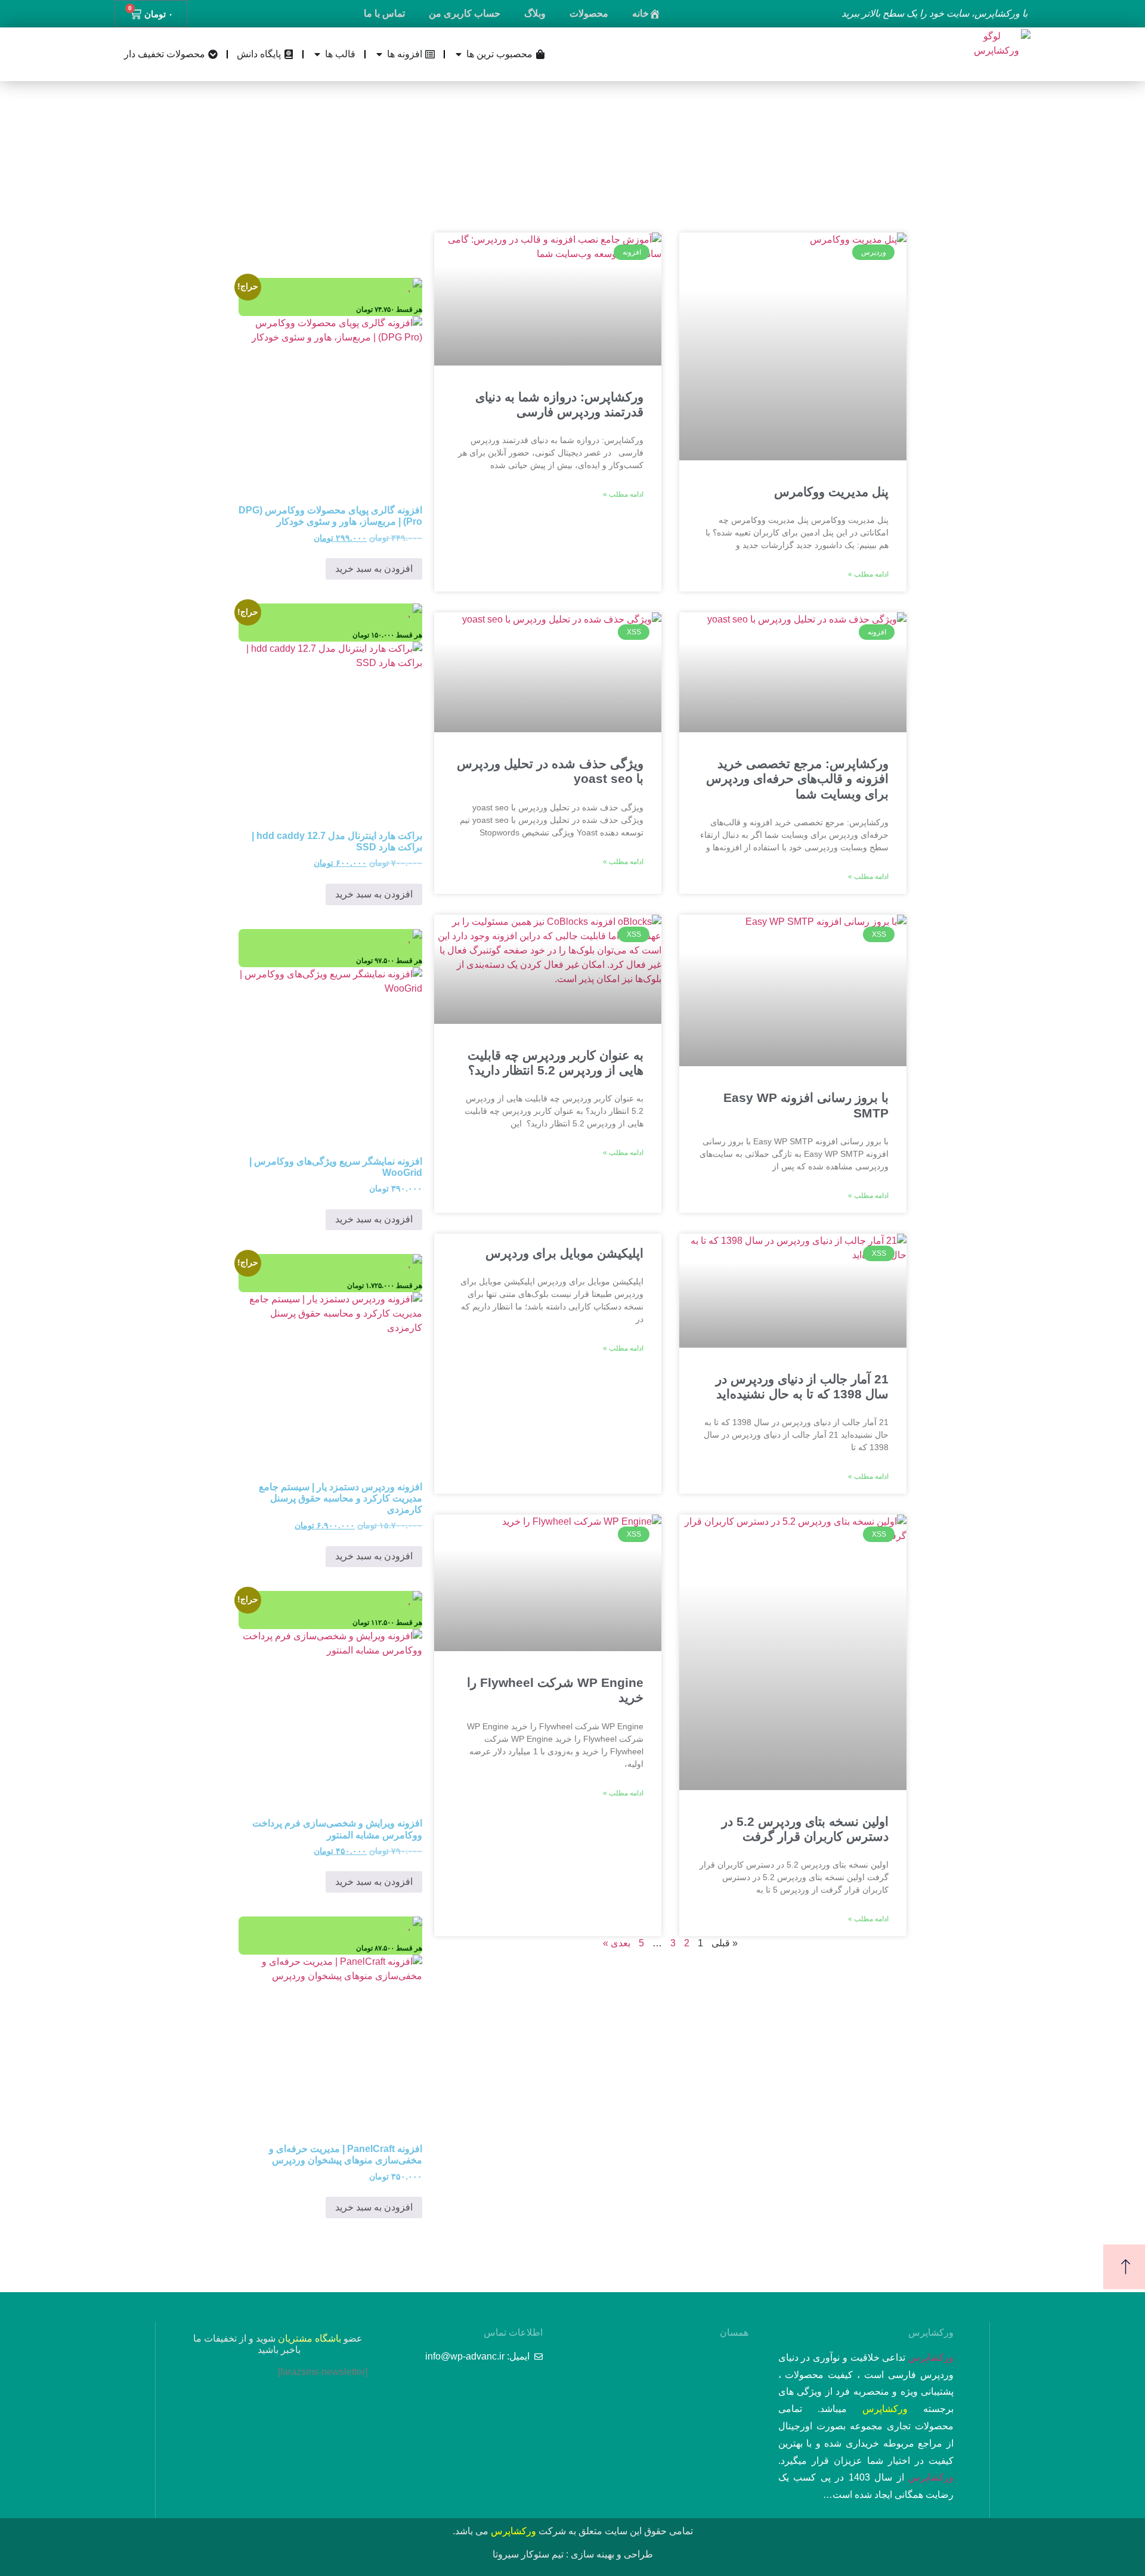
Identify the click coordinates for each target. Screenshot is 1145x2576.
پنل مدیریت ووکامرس (831, 492)
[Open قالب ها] (317, 54)
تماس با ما (384, 13)
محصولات (589, 13)
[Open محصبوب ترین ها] (459, 54)
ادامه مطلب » (868, 574)
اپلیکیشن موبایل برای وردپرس (564, 1253)
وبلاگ (535, 13)
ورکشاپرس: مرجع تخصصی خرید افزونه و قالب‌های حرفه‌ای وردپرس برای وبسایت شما (797, 778)
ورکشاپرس (931, 2357)
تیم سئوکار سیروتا (528, 2554)
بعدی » (617, 1943)
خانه (640, 13)
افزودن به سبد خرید (374, 569)
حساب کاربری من (465, 13)
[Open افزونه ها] (379, 54)
